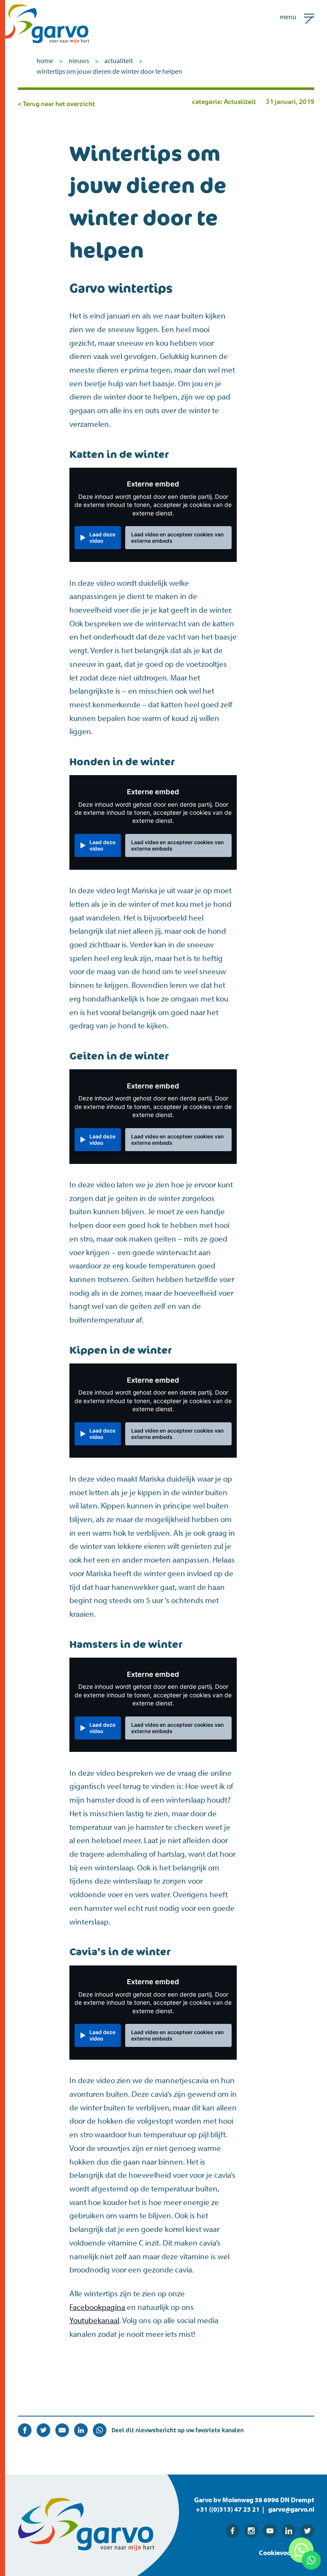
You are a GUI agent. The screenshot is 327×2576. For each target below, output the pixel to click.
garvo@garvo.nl (291, 2509)
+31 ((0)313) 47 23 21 (228, 2509)
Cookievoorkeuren (287, 2553)
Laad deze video (102, 538)
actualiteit (119, 61)
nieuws (79, 61)
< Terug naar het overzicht (56, 104)
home (45, 61)
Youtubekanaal (94, 2320)
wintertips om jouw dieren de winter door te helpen (109, 71)
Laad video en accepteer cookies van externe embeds (178, 538)
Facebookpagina (97, 2307)
